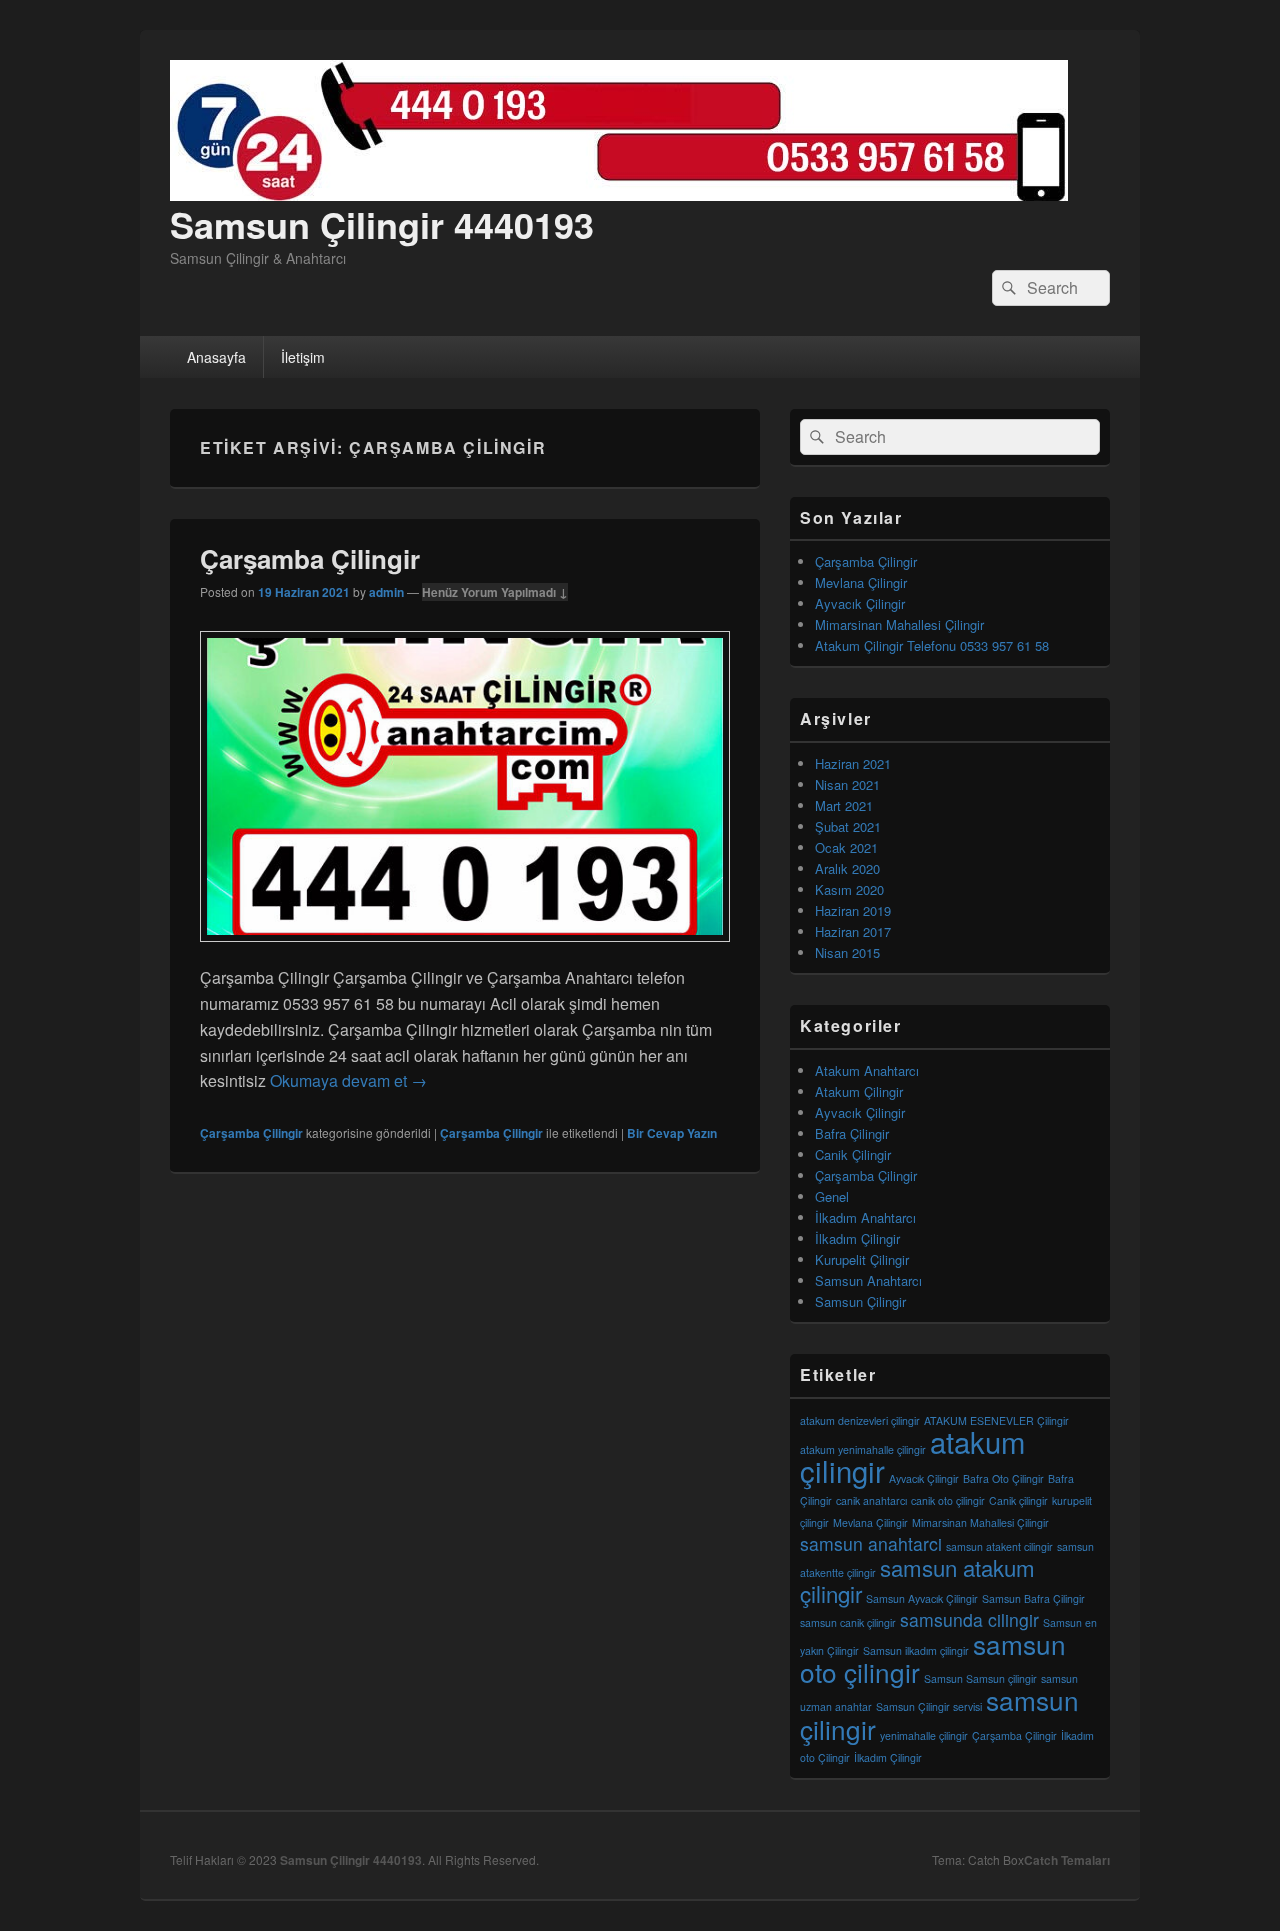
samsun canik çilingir (848, 1622)
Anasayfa (216, 357)
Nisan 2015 (847, 952)
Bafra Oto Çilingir (1003, 1478)
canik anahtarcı (871, 1500)
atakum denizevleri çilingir (860, 1420)
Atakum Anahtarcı (867, 1070)
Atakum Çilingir (859, 1091)
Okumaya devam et (348, 1080)
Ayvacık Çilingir (860, 603)
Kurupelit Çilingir (862, 1259)
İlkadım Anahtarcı (865, 1217)
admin (386, 592)
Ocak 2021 (846, 847)
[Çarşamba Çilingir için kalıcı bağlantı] (465, 951)
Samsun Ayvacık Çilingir (922, 1598)
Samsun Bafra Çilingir (1033, 1598)
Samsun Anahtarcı (868, 1280)
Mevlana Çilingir (861, 582)
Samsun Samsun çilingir (980, 1678)
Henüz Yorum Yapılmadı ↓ (495, 592)
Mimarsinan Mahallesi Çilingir (899, 624)
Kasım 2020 (849, 889)
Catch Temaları (1067, 1860)
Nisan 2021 (847, 784)
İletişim (303, 357)
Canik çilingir (1018, 1500)
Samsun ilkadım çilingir (916, 1650)
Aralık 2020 (847, 868)
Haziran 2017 (853, 931)
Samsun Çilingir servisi (929, 1706)
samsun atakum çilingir (917, 1580)
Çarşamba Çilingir (310, 558)
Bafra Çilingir (852, 1133)
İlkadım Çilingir (857, 1238)
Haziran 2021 (853, 763)
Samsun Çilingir (860, 1301)
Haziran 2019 (853, 910)
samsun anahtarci (871, 1543)
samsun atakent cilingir (999, 1546)
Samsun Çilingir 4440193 (382, 224)
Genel (832, 1196)
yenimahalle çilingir (924, 1735)
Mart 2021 (844, 805)
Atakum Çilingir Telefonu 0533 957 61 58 (932, 645)
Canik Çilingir (853, 1154)
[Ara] (1007, 288)
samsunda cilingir (969, 1619)
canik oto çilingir (948, 1500)
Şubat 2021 (848, 826)
